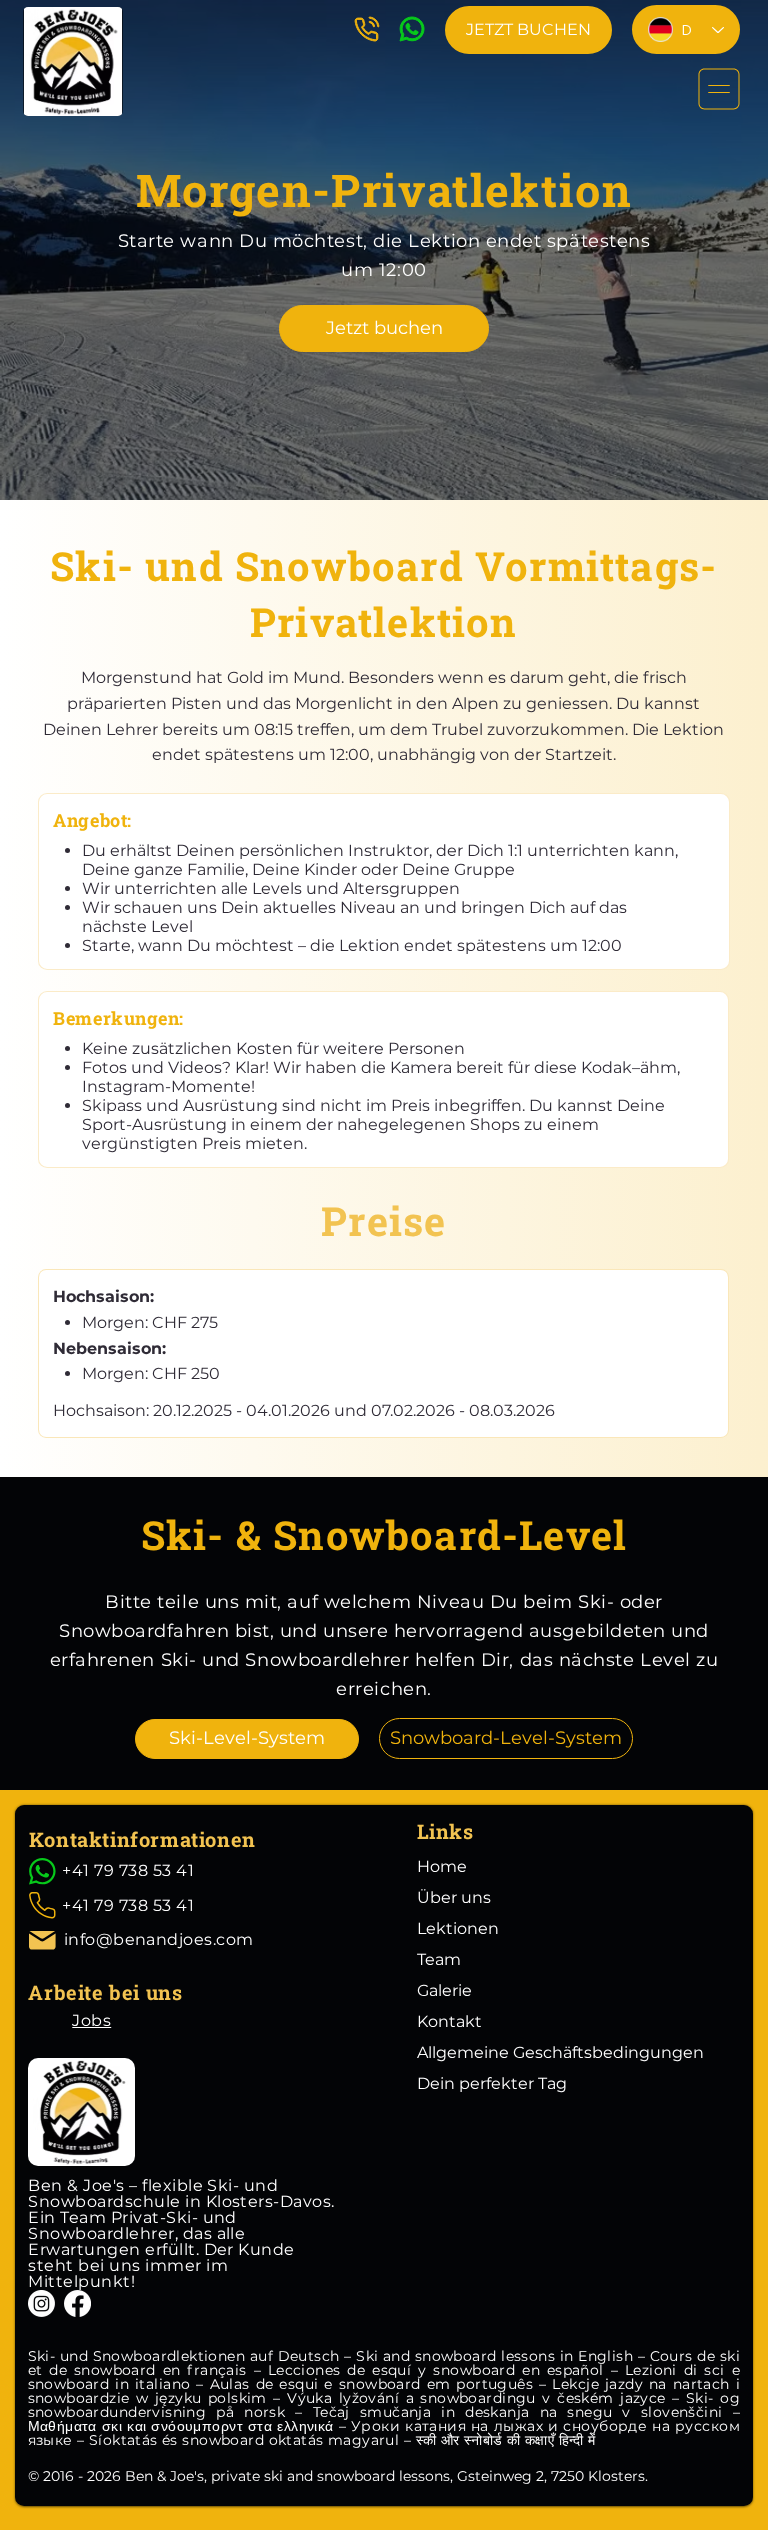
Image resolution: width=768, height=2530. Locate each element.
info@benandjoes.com (159, 1939)
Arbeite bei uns (105, 1992)
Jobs (91, 2020)
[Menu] (720, 89)
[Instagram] (41, 2303)
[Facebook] (77, 2303)
